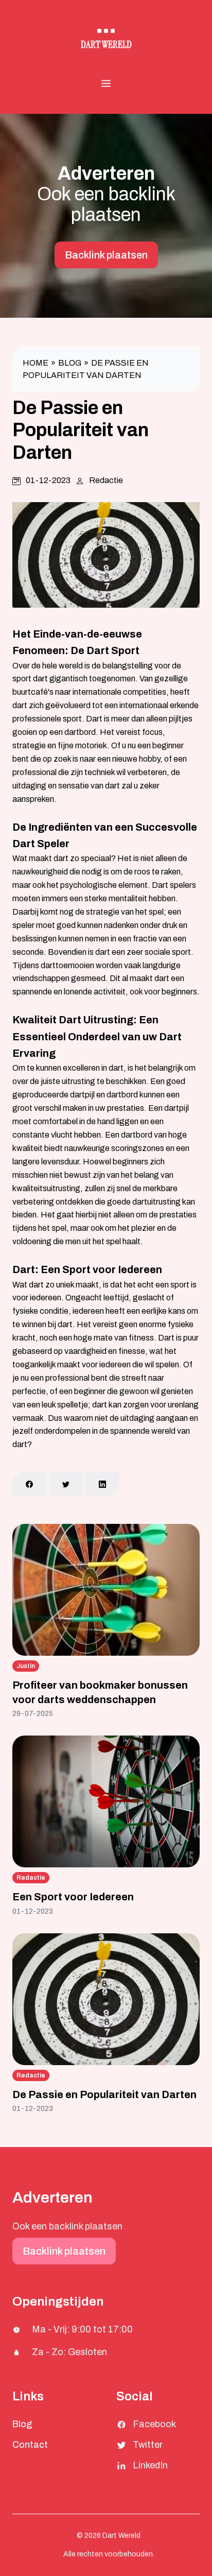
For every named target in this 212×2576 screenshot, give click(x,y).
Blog (70, 363)
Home (36, 363)
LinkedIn (150, 2465)
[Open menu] (106, 83)
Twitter (148, 2445)
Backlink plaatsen (106, 255)
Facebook (154, 2424)
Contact (30, 2445)
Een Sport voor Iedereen (73, 1897)
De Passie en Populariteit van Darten (104, 2094)
